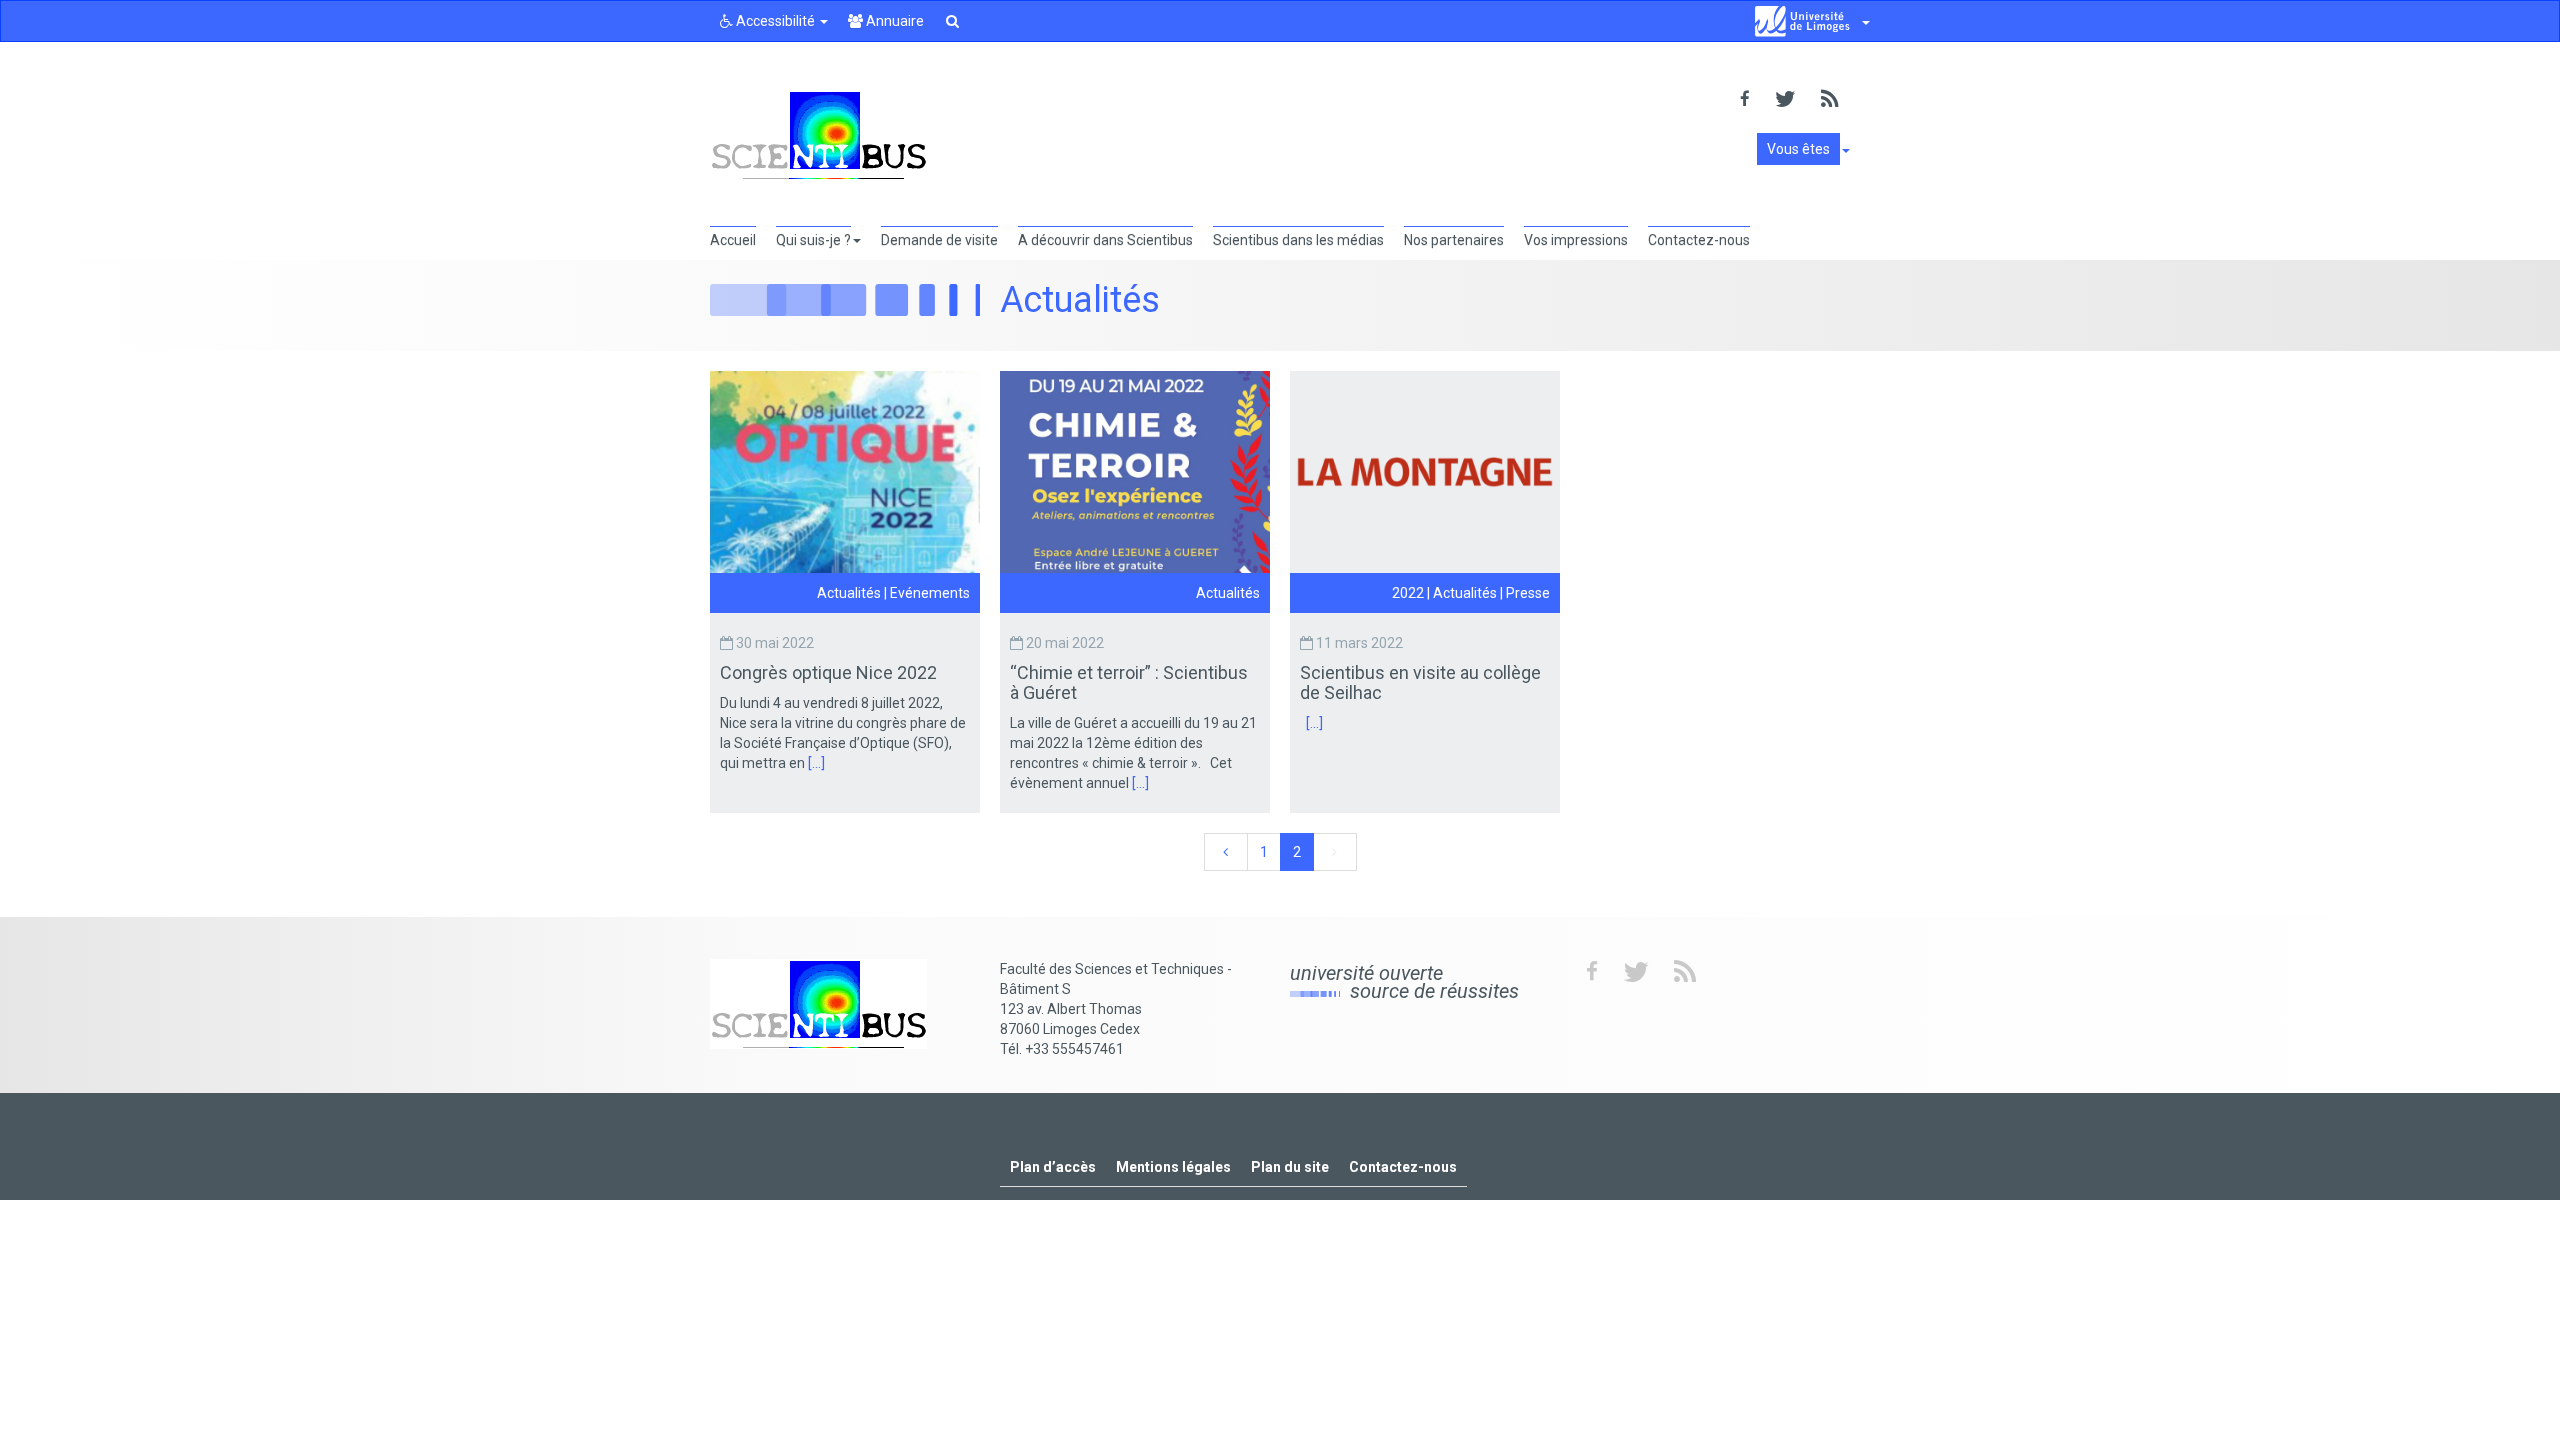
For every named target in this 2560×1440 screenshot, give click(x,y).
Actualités (849, 593)
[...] (816, 763)
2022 (1408, 593)
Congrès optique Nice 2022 (830, 672)
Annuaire (893, 21)
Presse (1528, 593)
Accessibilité (775, 21)
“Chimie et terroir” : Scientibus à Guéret (1129, 682)
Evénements (930, 593)
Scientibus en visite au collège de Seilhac (1420, 682)
